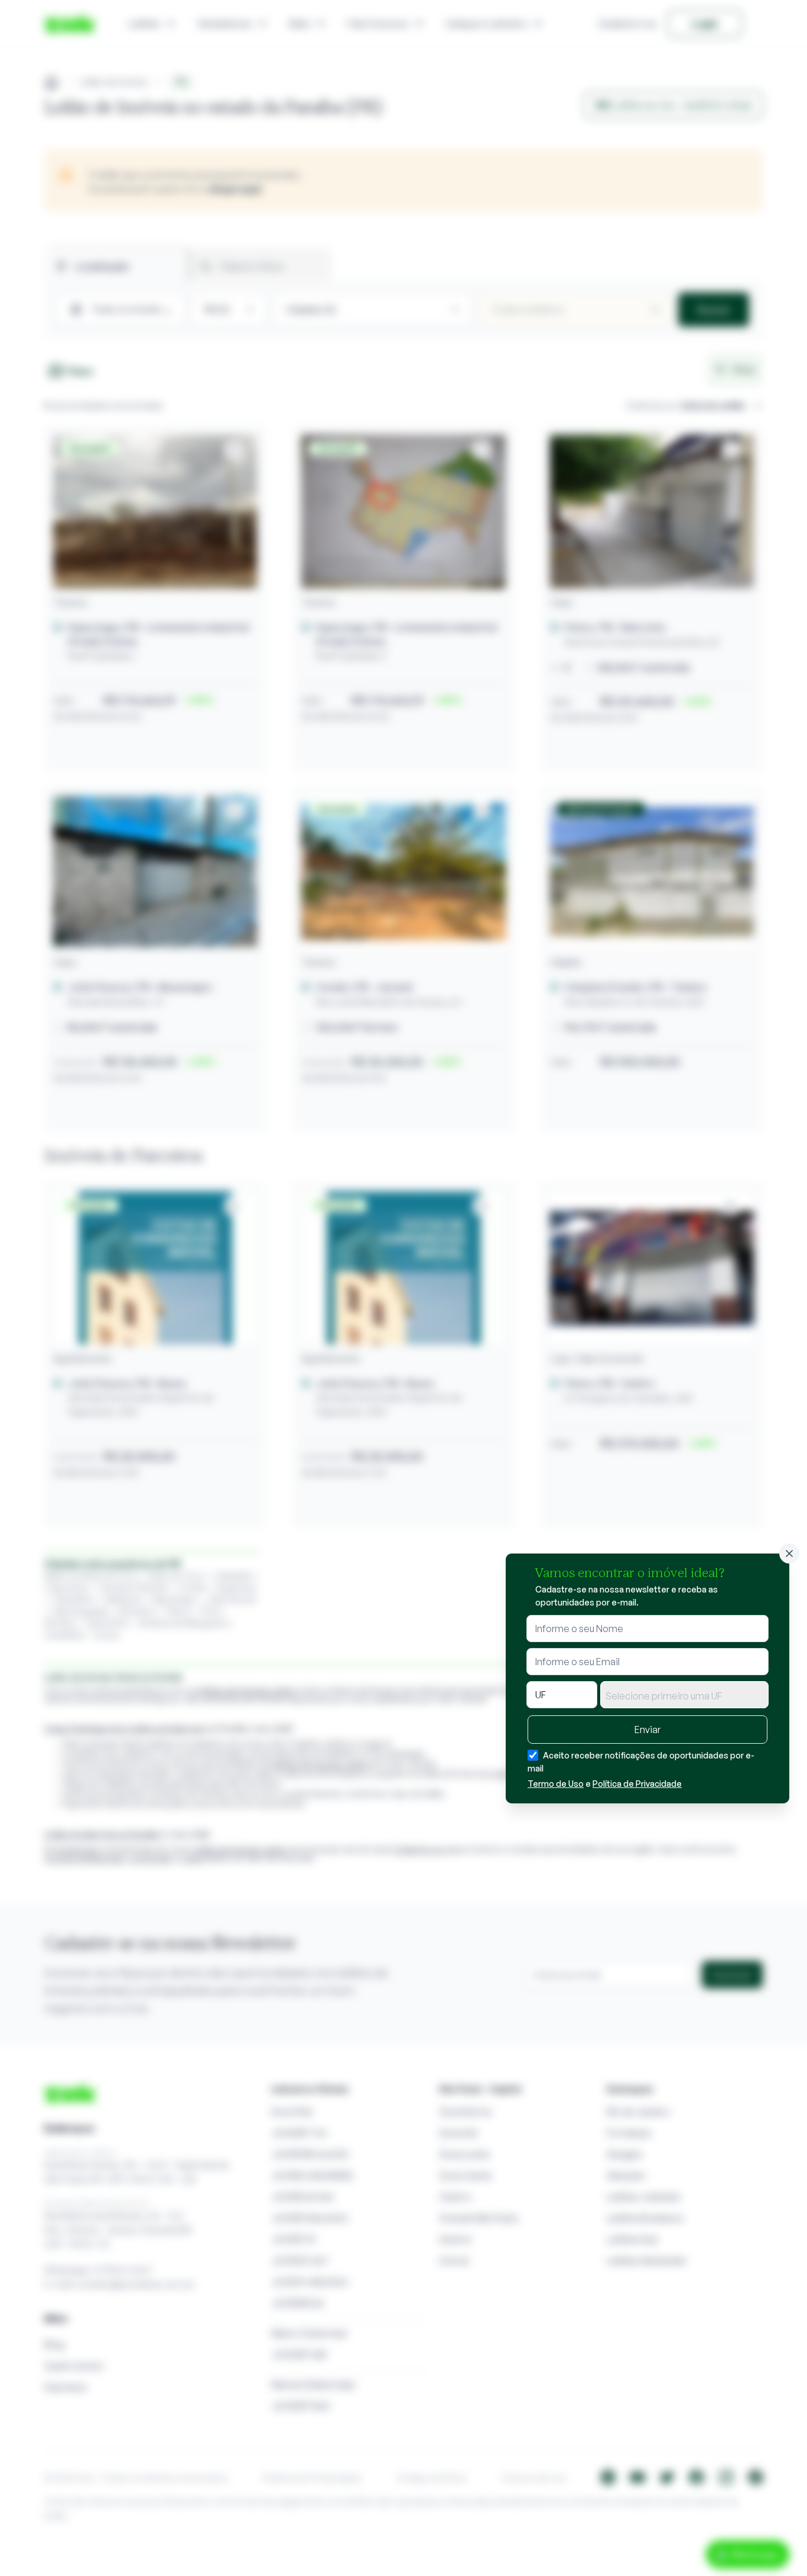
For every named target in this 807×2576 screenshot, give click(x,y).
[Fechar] (789, 1554)
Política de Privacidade (637, 1784)
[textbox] (684, 1696)
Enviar (647, 1730)
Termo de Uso (556, 1784)
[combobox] (684, 1695)
